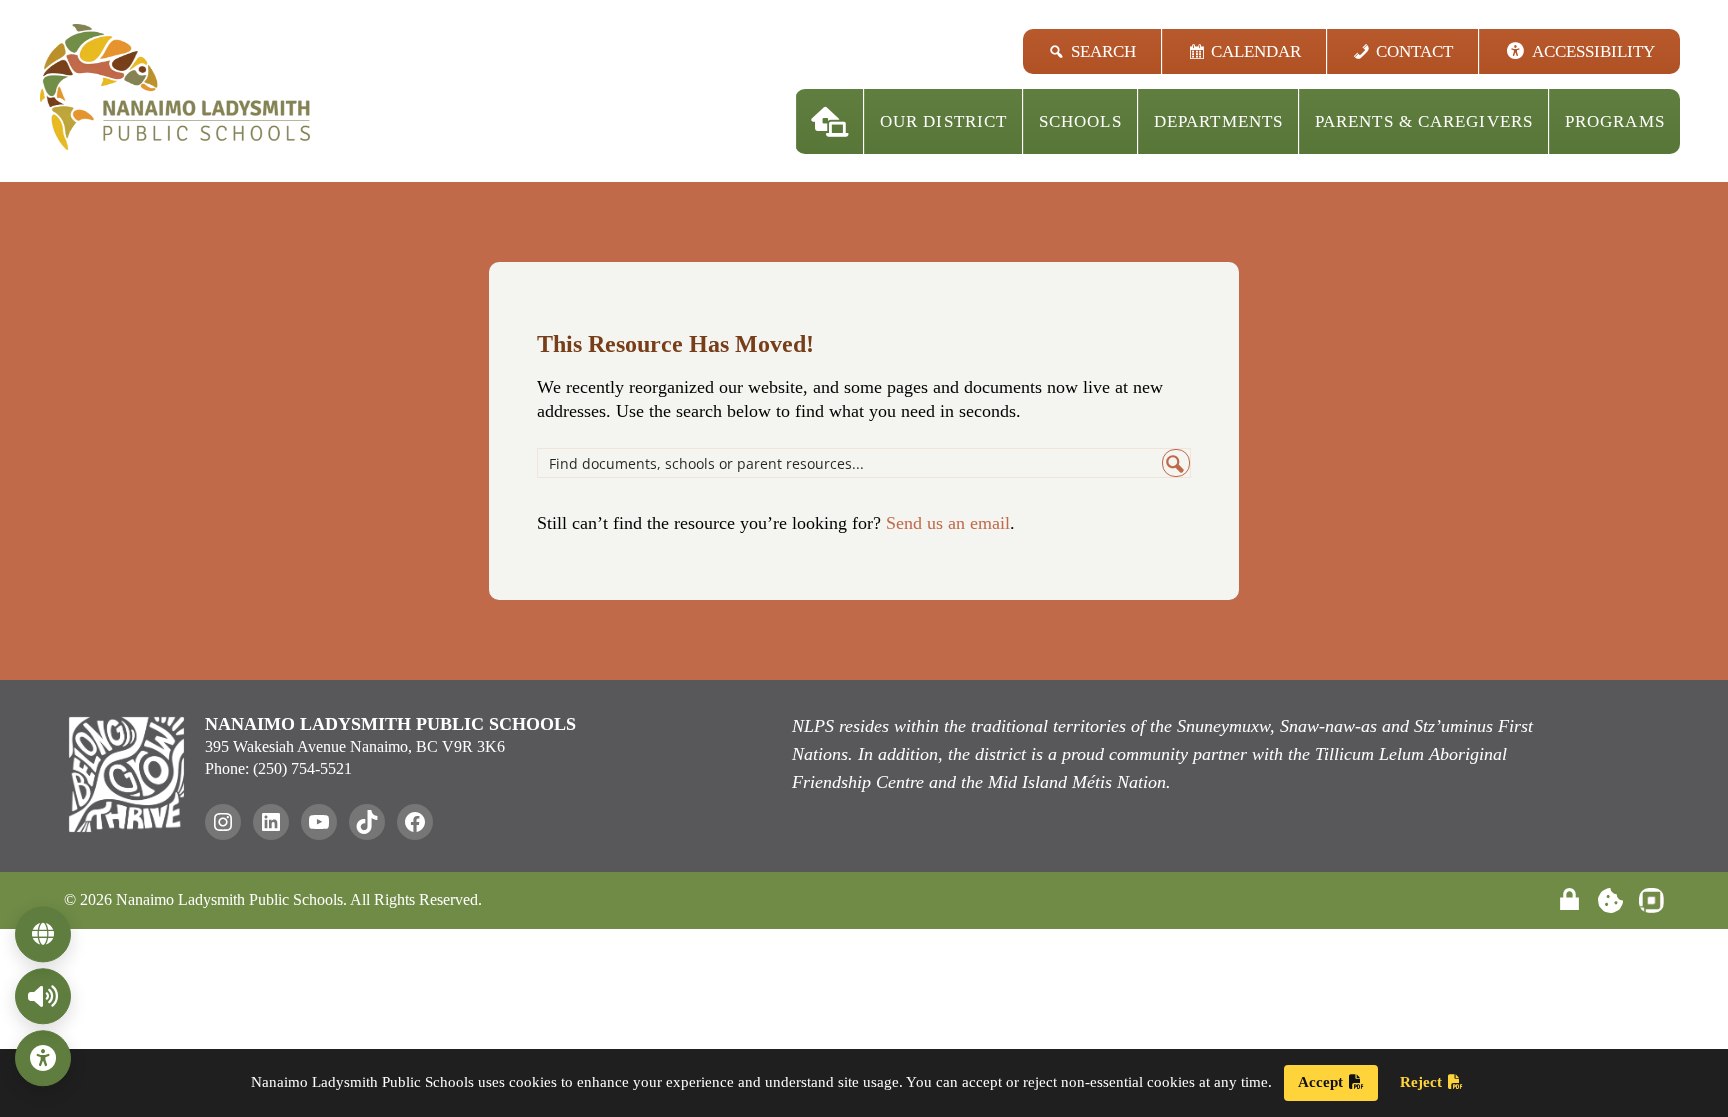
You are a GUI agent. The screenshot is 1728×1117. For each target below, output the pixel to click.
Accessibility (1593, 51)
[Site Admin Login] (1569, 900)
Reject (1421, 1082)
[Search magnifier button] (1176, 463)
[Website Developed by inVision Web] (1651, 907)
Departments (1218, 121)
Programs (1615, 121)
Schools (1080, 121)
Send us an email (948, 523)
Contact (1414, 51)
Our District (943, 121)
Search (1103, 51)
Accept (1320, 1082)
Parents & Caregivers (1424, 121)
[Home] (830, 121)
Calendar (1256, 51)
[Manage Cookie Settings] (1610, 900)
